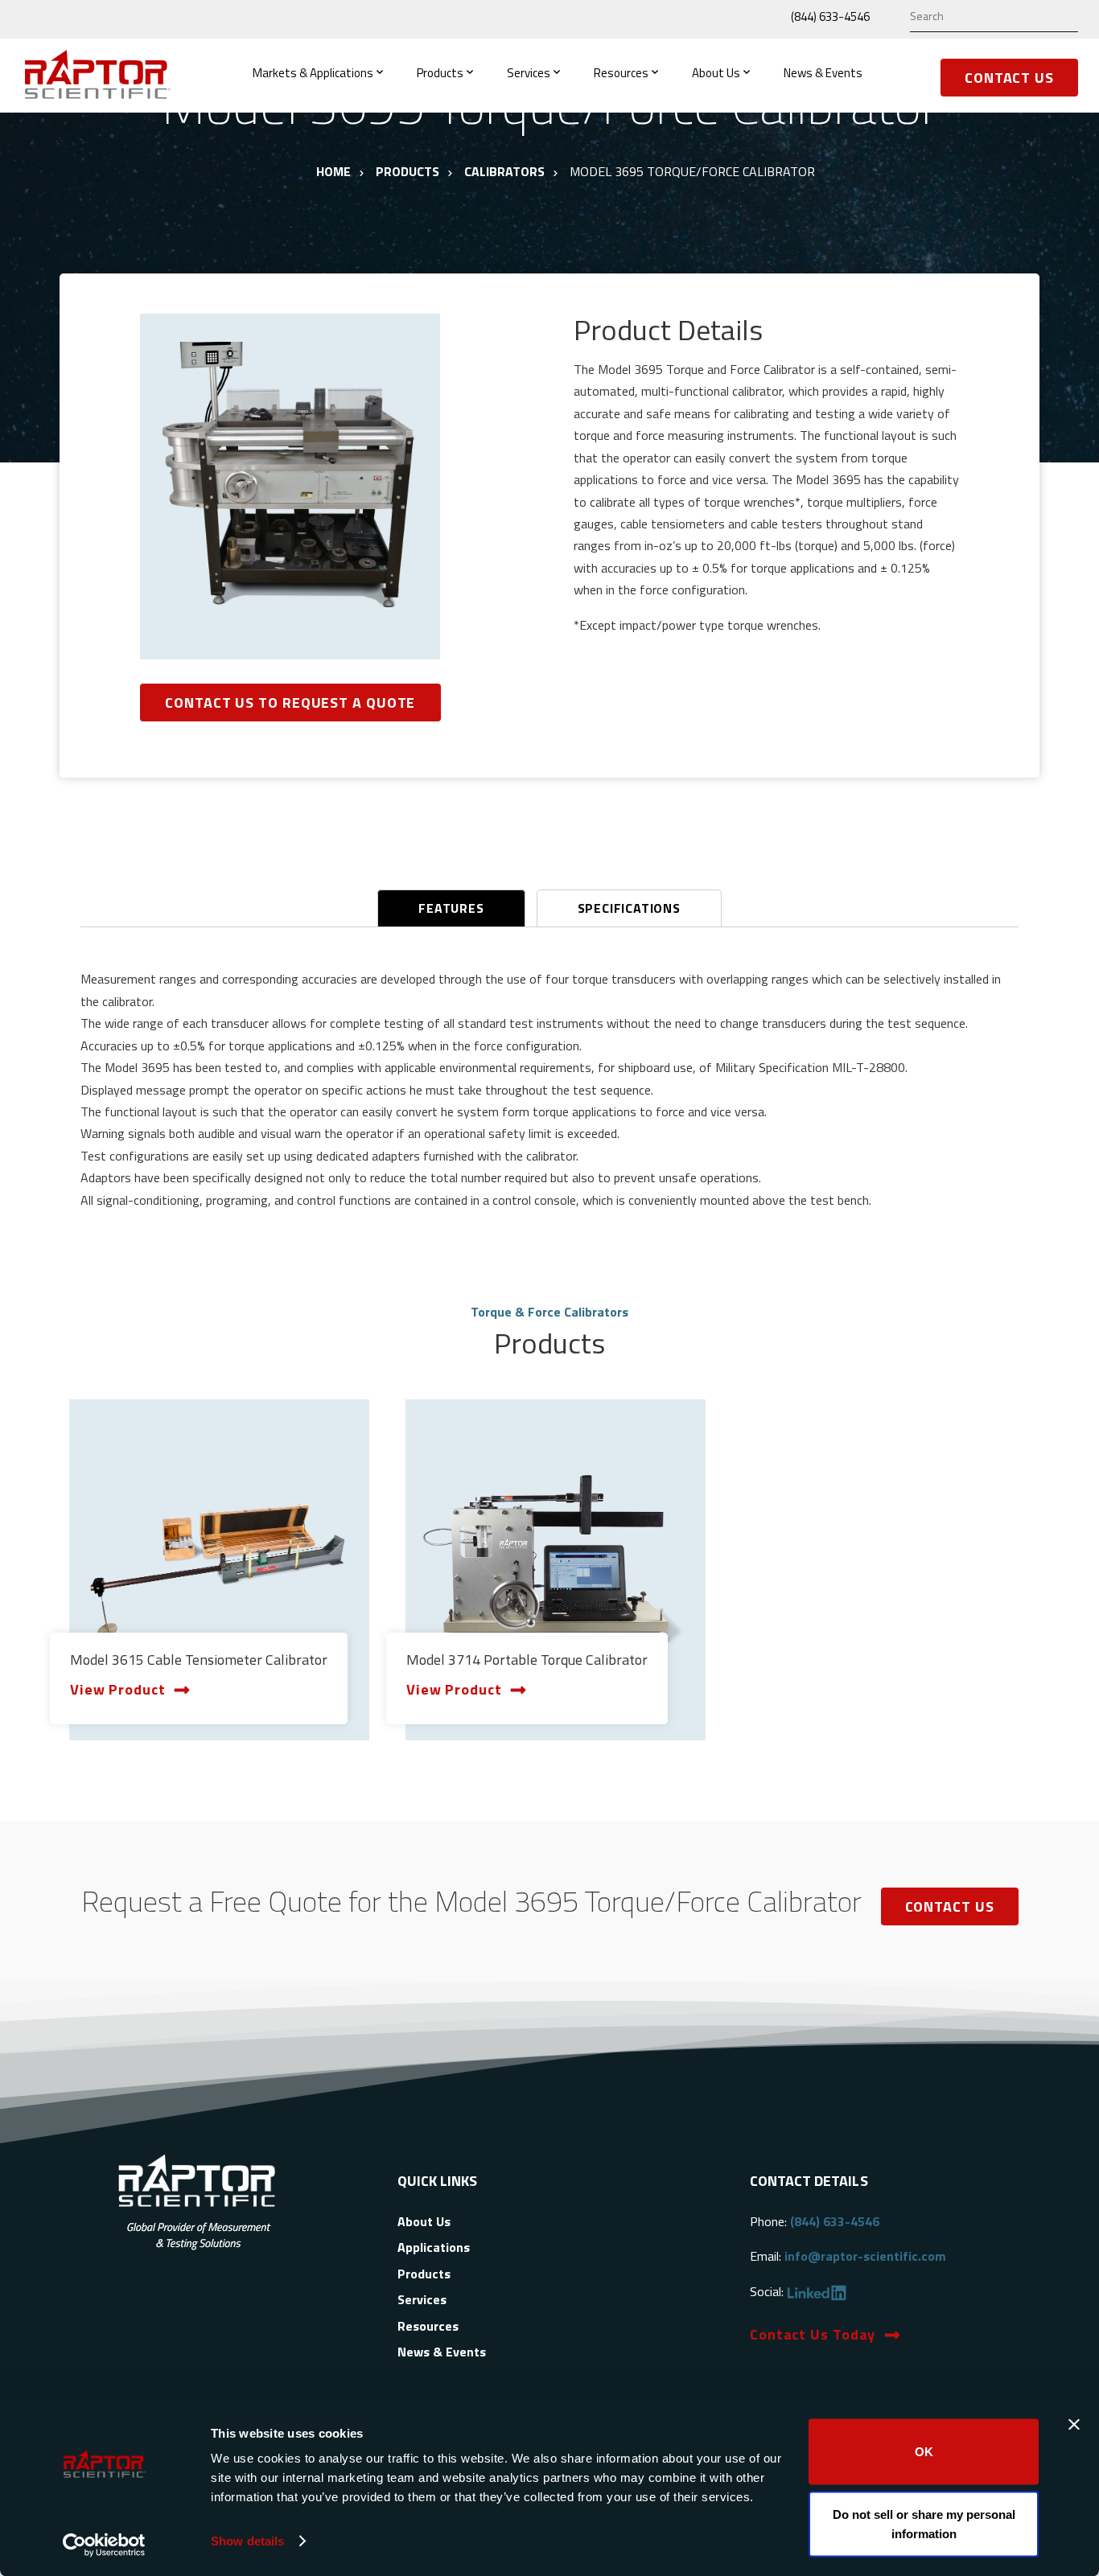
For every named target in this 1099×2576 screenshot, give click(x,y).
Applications (434, 2247)
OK (924, 2452)
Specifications (629, 908)
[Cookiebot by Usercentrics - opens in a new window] (104, 2545)
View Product (118, 1689)
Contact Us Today (813, 2334)
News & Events (823, 73)
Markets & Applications (313, 73)
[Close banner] (1074, 2425)
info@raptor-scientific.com (865, 2256)
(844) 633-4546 (830, 16)
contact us (950, 1906)
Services (529, 73)
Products (440, 73)
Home (333, 171)
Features (451, 908)
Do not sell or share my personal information (924, 2523)
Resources (621, 73)
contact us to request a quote (290, 703)
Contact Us (1009, 78)
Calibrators (504, 171)
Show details (247, 2541)
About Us (716, 73)
